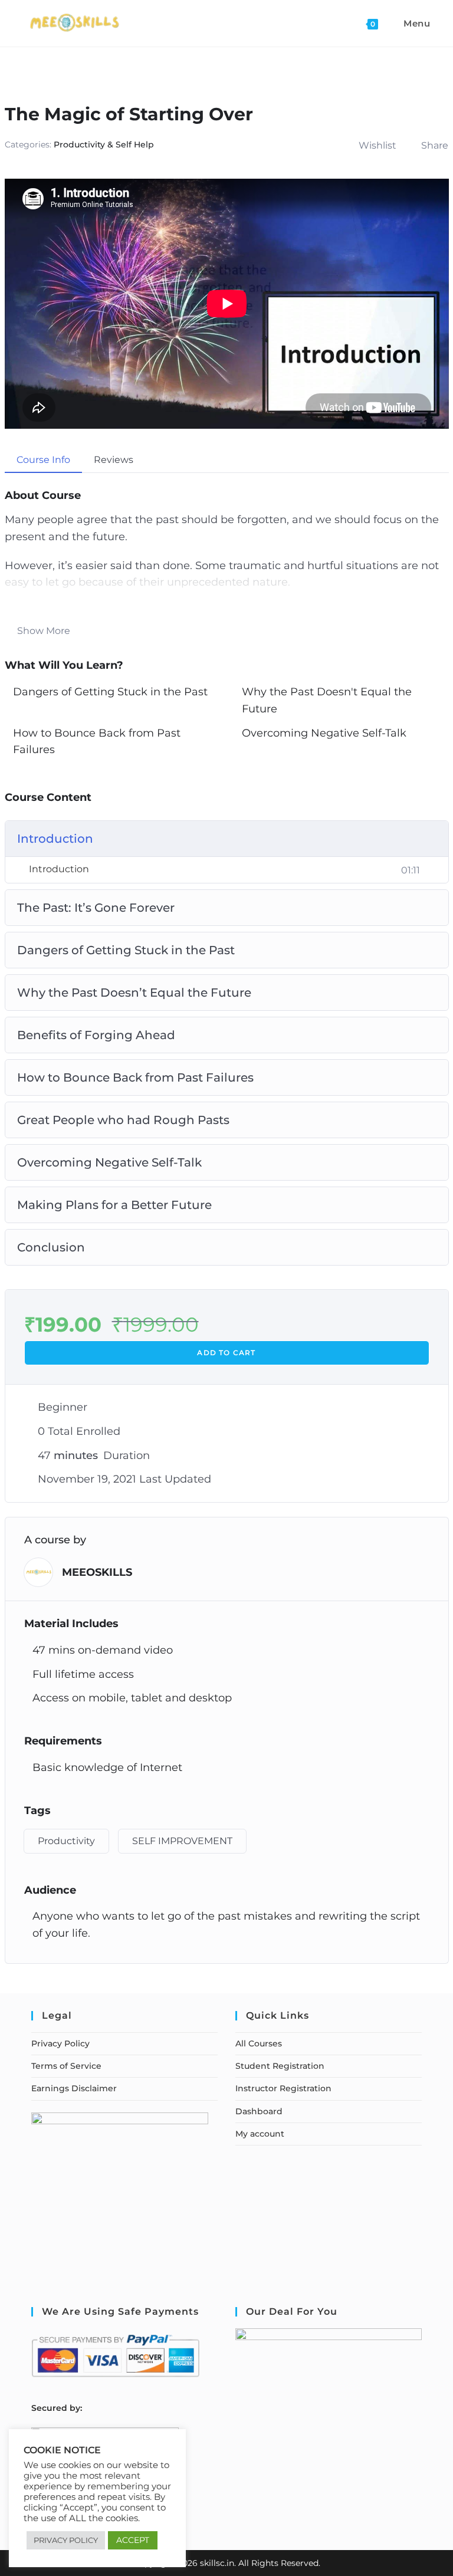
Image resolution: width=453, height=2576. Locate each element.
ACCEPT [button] (133, 2540)
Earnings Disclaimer (74, 2088)
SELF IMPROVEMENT (182, 1841)
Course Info (43, 460)
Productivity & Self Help (104, 144)
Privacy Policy (60, 2043)
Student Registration (280, 2066)
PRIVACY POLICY (66, 2540)
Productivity (66, 1841)
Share (435, 145)
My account (260, 2134)
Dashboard (259, 2111)
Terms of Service (66, 2066)
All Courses (259, 2043)
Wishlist (377, 145)
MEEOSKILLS (97, 1572)
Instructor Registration (283, 2088)
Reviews (114, 460)
